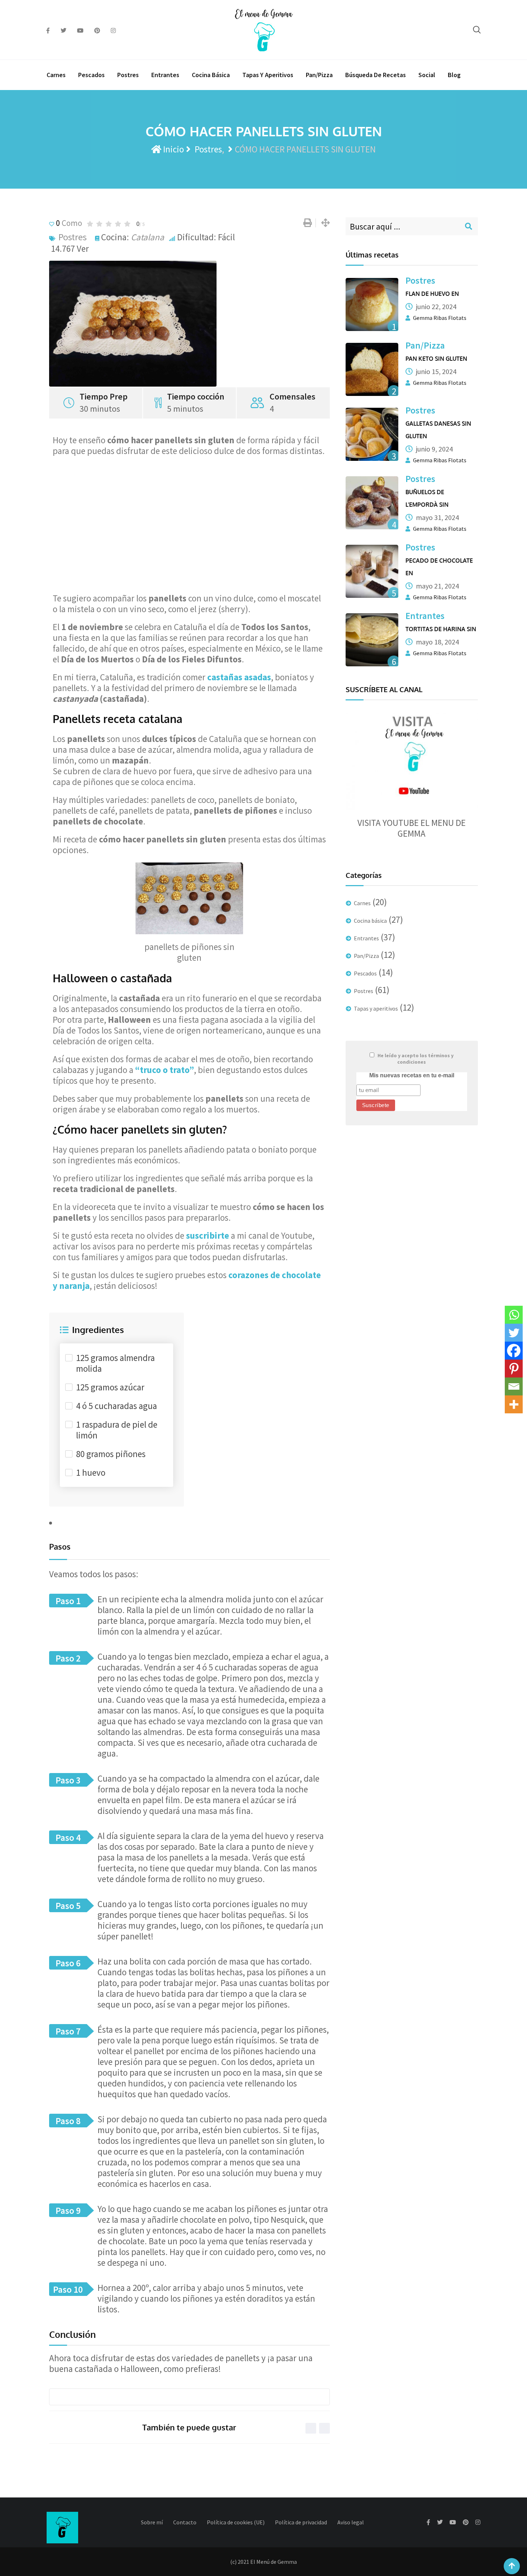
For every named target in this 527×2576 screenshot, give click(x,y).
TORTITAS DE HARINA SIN (441, 629)
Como (69, 223)
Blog (454, 75)
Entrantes (165, 75)
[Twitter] (514, 1333)
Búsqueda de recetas (376, 75)
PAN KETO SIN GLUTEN (436, 359)
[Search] (477, 30)
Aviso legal (351, 2522)
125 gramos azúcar (110, 1387)
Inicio (173, 149)
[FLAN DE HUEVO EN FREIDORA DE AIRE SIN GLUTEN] (372, 304)
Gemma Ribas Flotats (440, 318)
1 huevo (91, 1473)
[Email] (514, 1386)
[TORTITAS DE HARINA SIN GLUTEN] (372, 640)
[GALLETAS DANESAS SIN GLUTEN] (372, 434)
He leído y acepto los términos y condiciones (416, 1059)
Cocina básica (211, 75)
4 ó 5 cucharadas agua (117, 1406)
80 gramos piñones (111, 1454)
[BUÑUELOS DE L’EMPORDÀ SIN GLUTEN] (372, 503)
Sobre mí (152, 2522)
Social (427, 75)
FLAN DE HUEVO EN (432, 294)
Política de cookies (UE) (236, 2522)
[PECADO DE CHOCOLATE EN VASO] (372, 571)
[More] (514, 1404)
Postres (128, 75)
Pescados (91, 75)
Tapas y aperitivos (268, 75)
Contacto (185, 2522)
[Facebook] (514, 1351)
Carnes (56, 75)
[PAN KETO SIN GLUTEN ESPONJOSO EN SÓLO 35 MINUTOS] (372, 369)
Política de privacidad (301, 2522)
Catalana (148, 237)
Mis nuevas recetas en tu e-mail (412, 1075)
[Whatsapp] (514, 1315)
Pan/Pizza (319, 75)
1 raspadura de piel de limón (117, 1430)
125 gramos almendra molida (115, 1363)
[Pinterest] (514, 1369)
